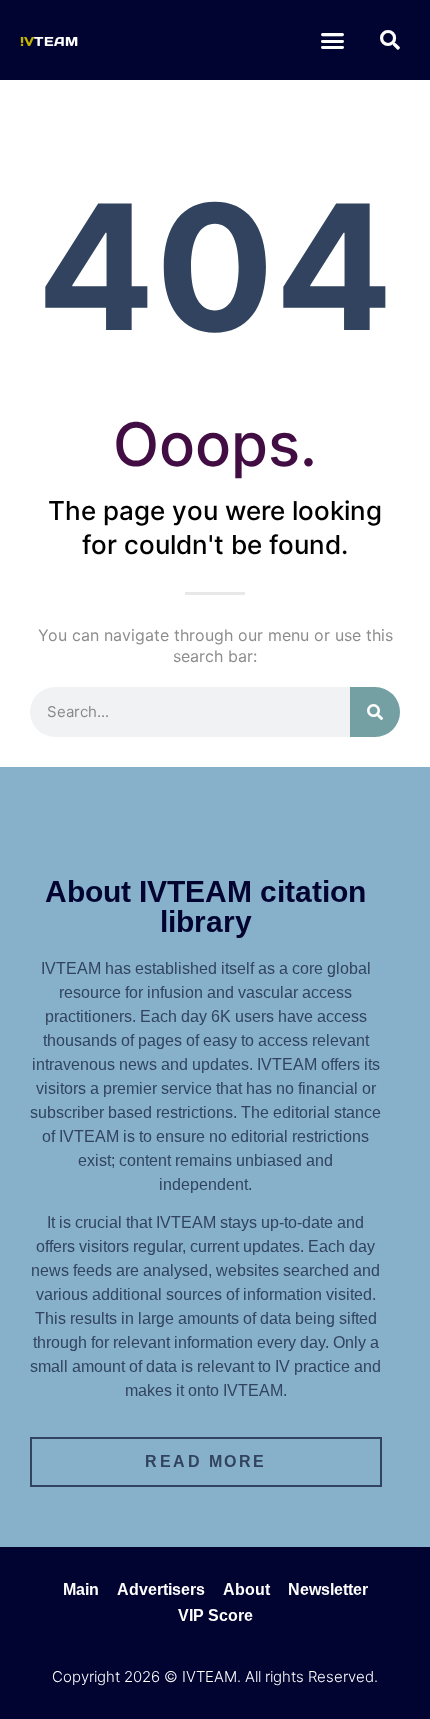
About (246, 1589)
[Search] (375, 712)
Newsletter (328, 1589)
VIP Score (215, 1615)
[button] (333, 40)
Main (81, 1589)
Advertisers (161, 1589)
